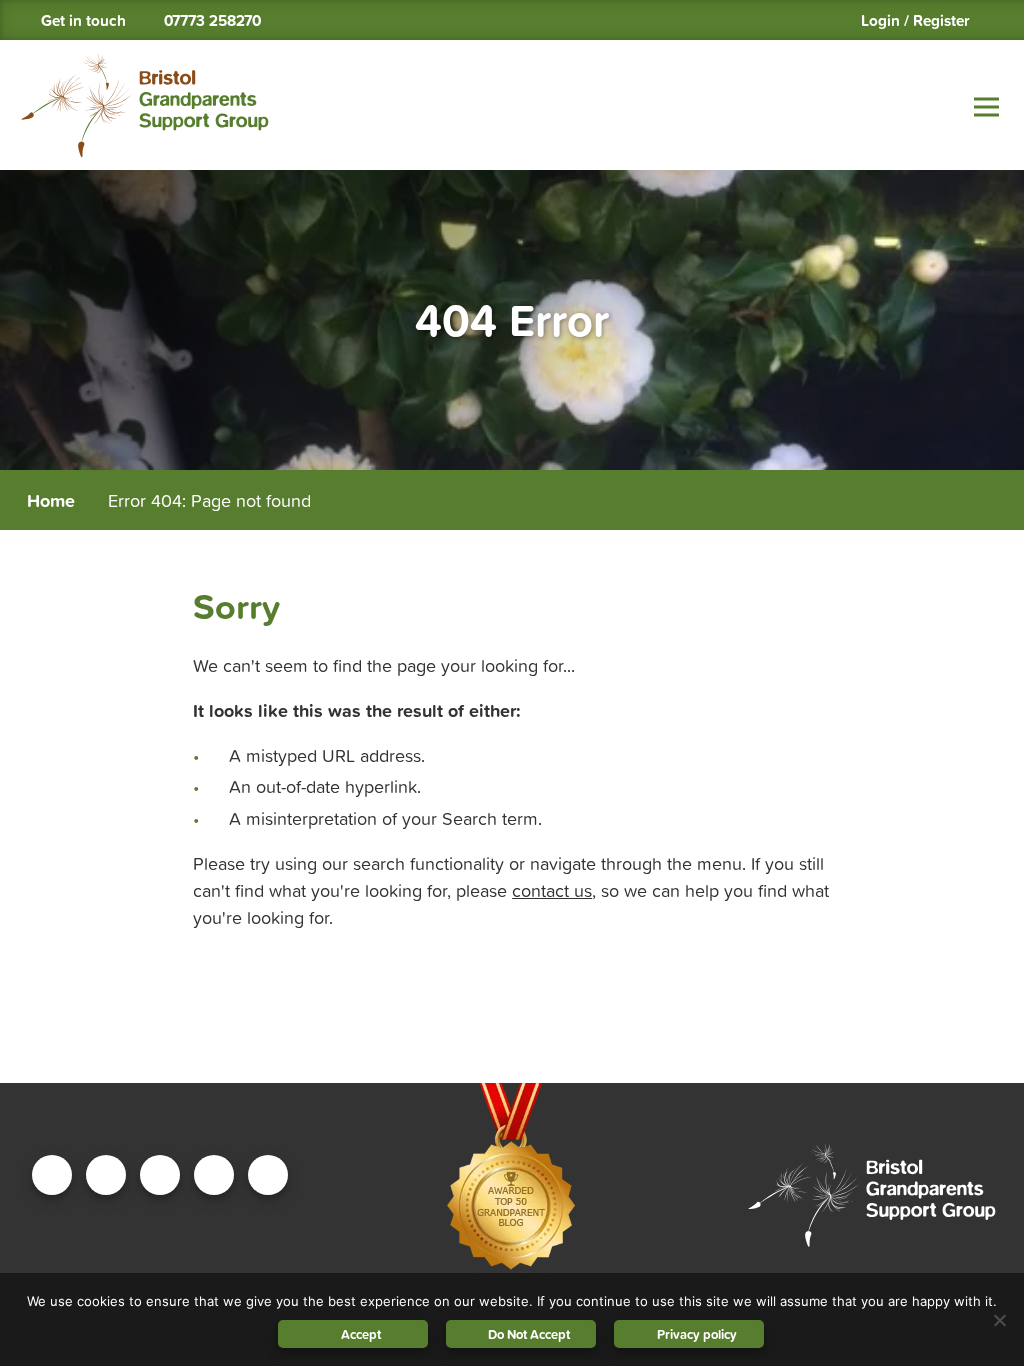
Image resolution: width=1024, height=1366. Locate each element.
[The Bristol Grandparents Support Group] (145, 105)
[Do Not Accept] (999, 1320)
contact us (552, 890)
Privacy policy (697, 1334)
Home (51, 500)
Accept (361, 1334)
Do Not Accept (529, 1334)
